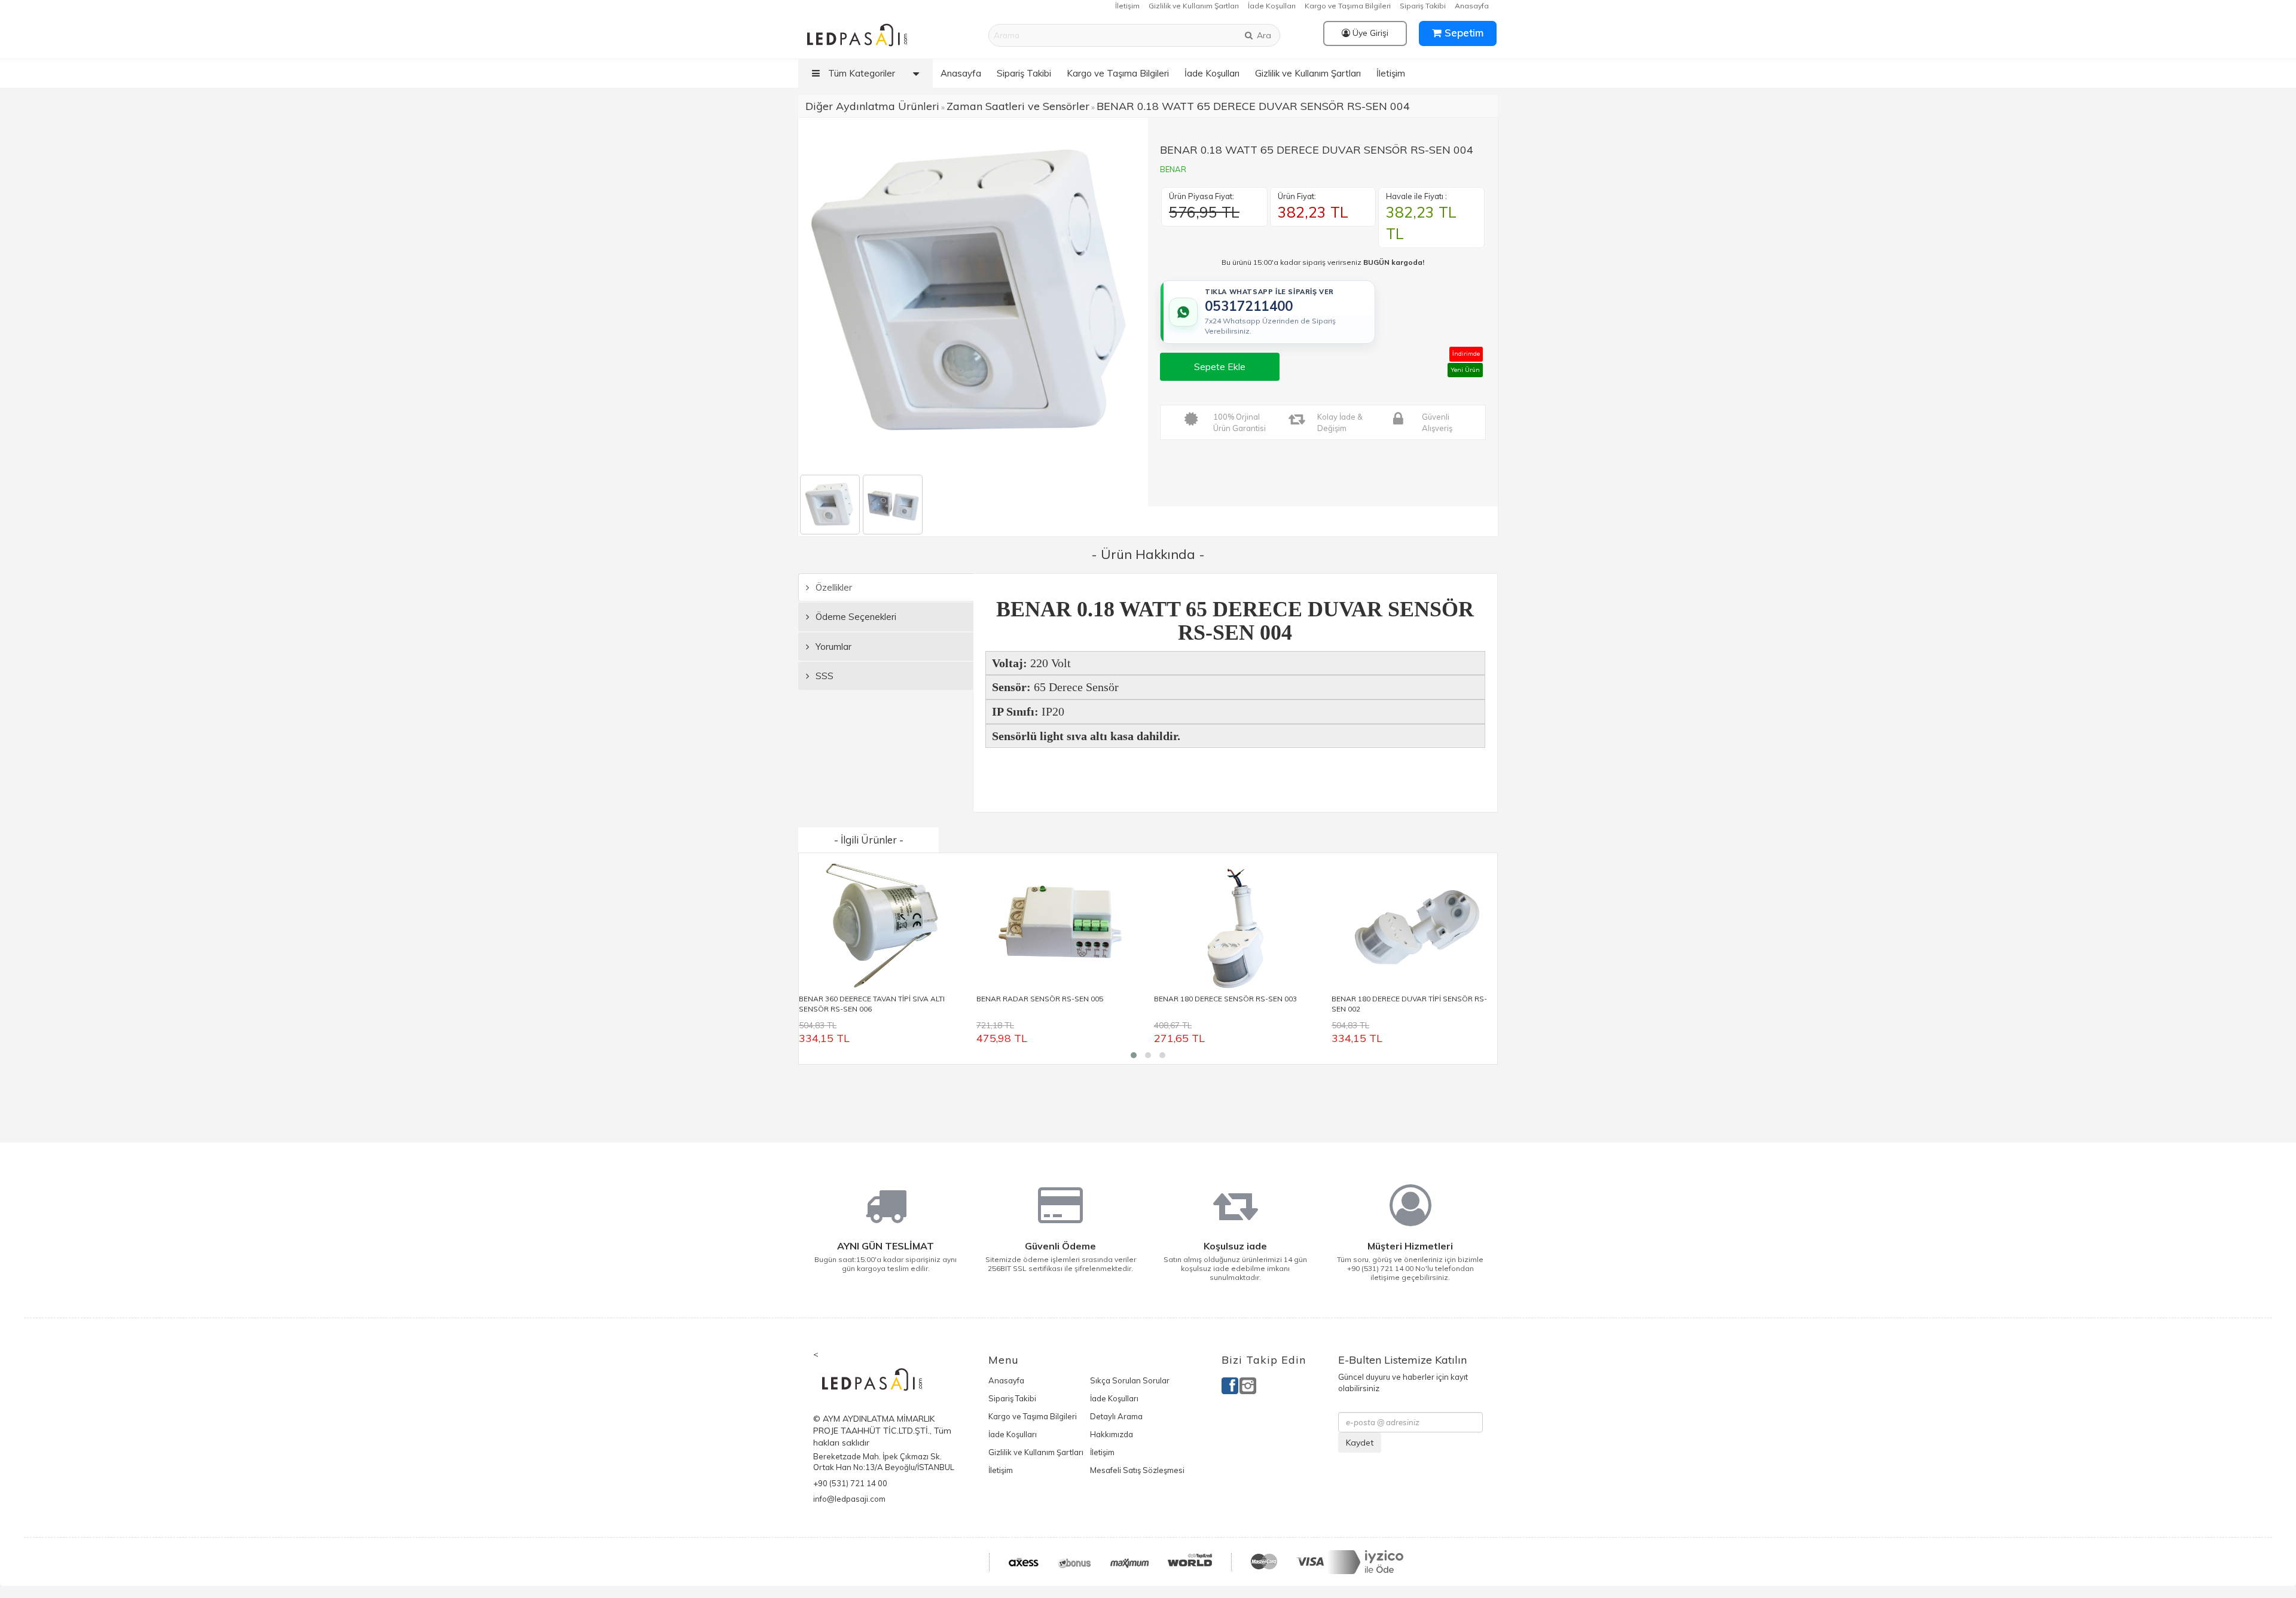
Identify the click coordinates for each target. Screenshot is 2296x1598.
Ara (1263, 35)
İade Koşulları (1272, 6)
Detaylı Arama (1116, 1416)
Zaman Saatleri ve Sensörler (1018, 106)
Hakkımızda (1112, 1434)
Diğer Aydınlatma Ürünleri (872, 106)
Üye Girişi (1369, 33)
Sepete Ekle (1220, 366)
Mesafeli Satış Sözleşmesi (1137, 1470)
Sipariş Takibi (1423, 6)
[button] (1134, 1055)
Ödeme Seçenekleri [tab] (855, 617)
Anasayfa (1472, 6)
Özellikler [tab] (833, 587)
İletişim (1127, 6)
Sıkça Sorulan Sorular (1130, 1380)
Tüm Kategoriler (860, 73)
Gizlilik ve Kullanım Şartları (1194, 6)
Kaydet (1360, 1443)
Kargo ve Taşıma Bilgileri (1348, 6)
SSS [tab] (823, 676)
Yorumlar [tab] (832, 647)
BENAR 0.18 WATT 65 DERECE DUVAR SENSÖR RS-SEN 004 (1253, 106)
